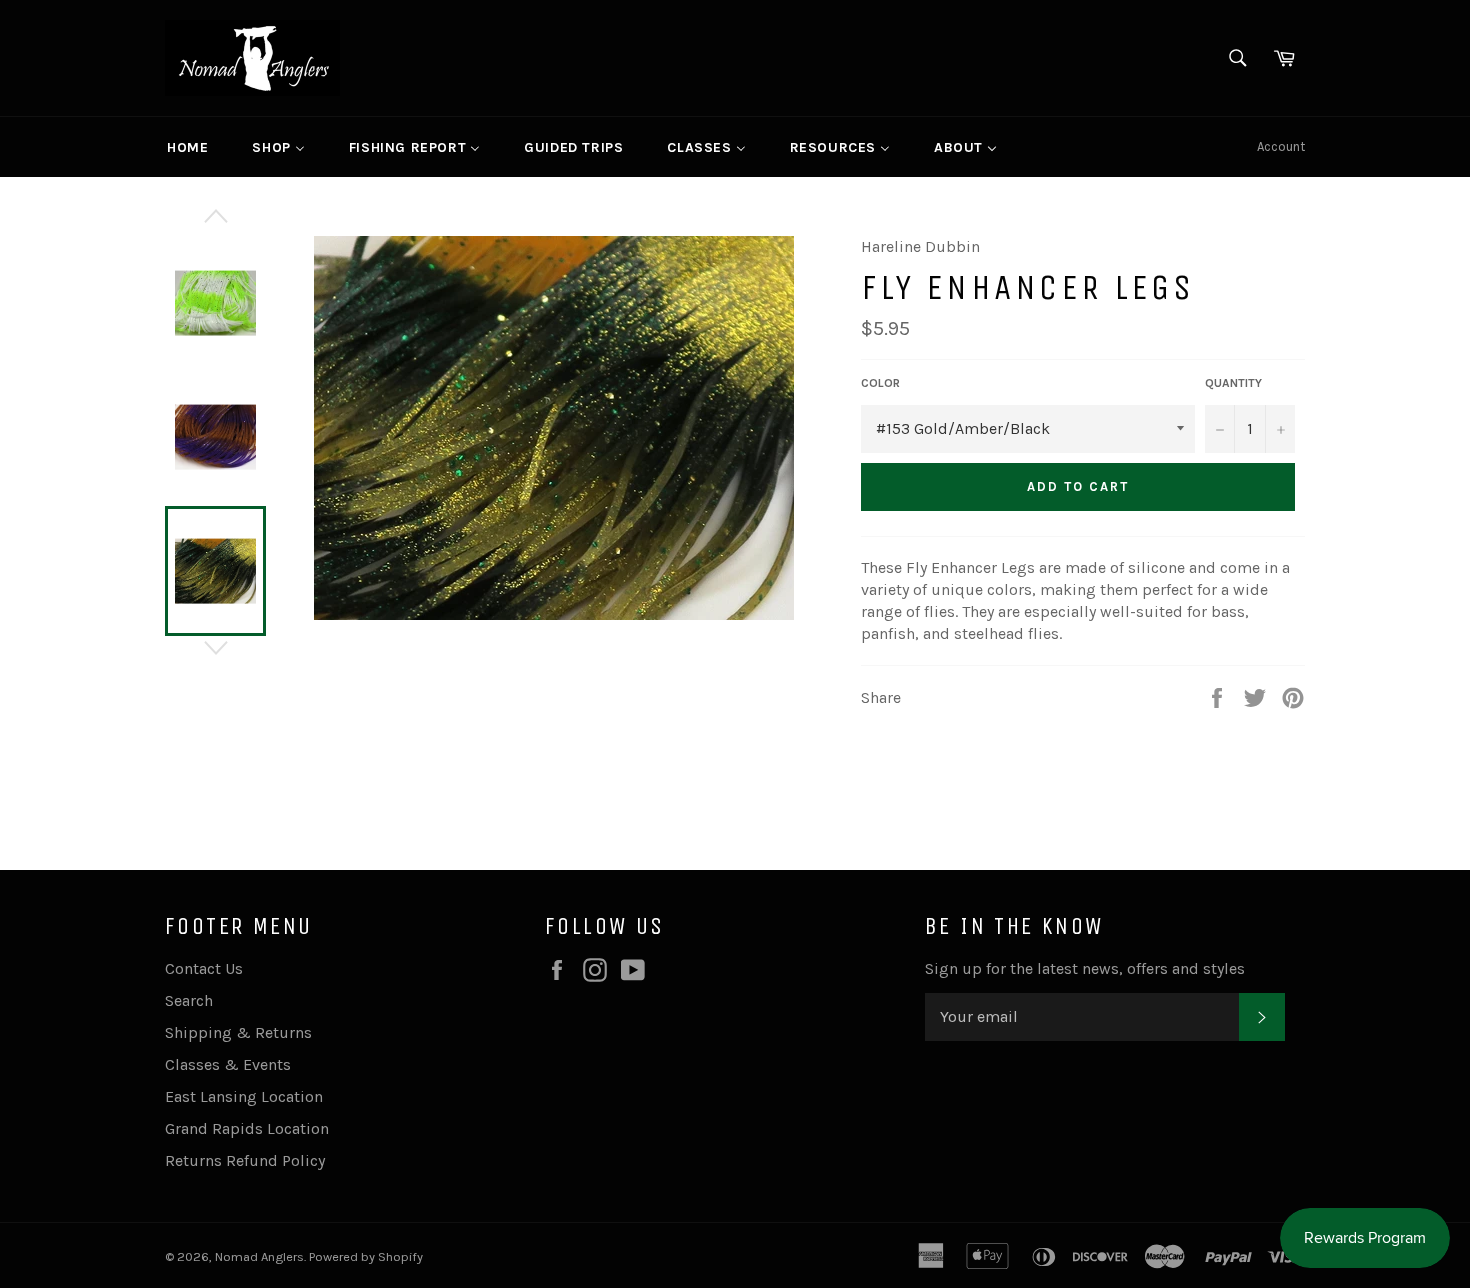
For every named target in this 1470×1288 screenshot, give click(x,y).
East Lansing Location (244, 1096)
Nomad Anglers (259, 1256)
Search (189, 1000)
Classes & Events (228, 1064)
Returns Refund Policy (245, 1160)
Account (1281, 146)
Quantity (1233, 383)
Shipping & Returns (238, 1032)
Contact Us (204, 968)
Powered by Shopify (366, 1256)
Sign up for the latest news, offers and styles (1085, 968)
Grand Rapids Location (247, 1128)
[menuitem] (187, 147)
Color (880, 383)
